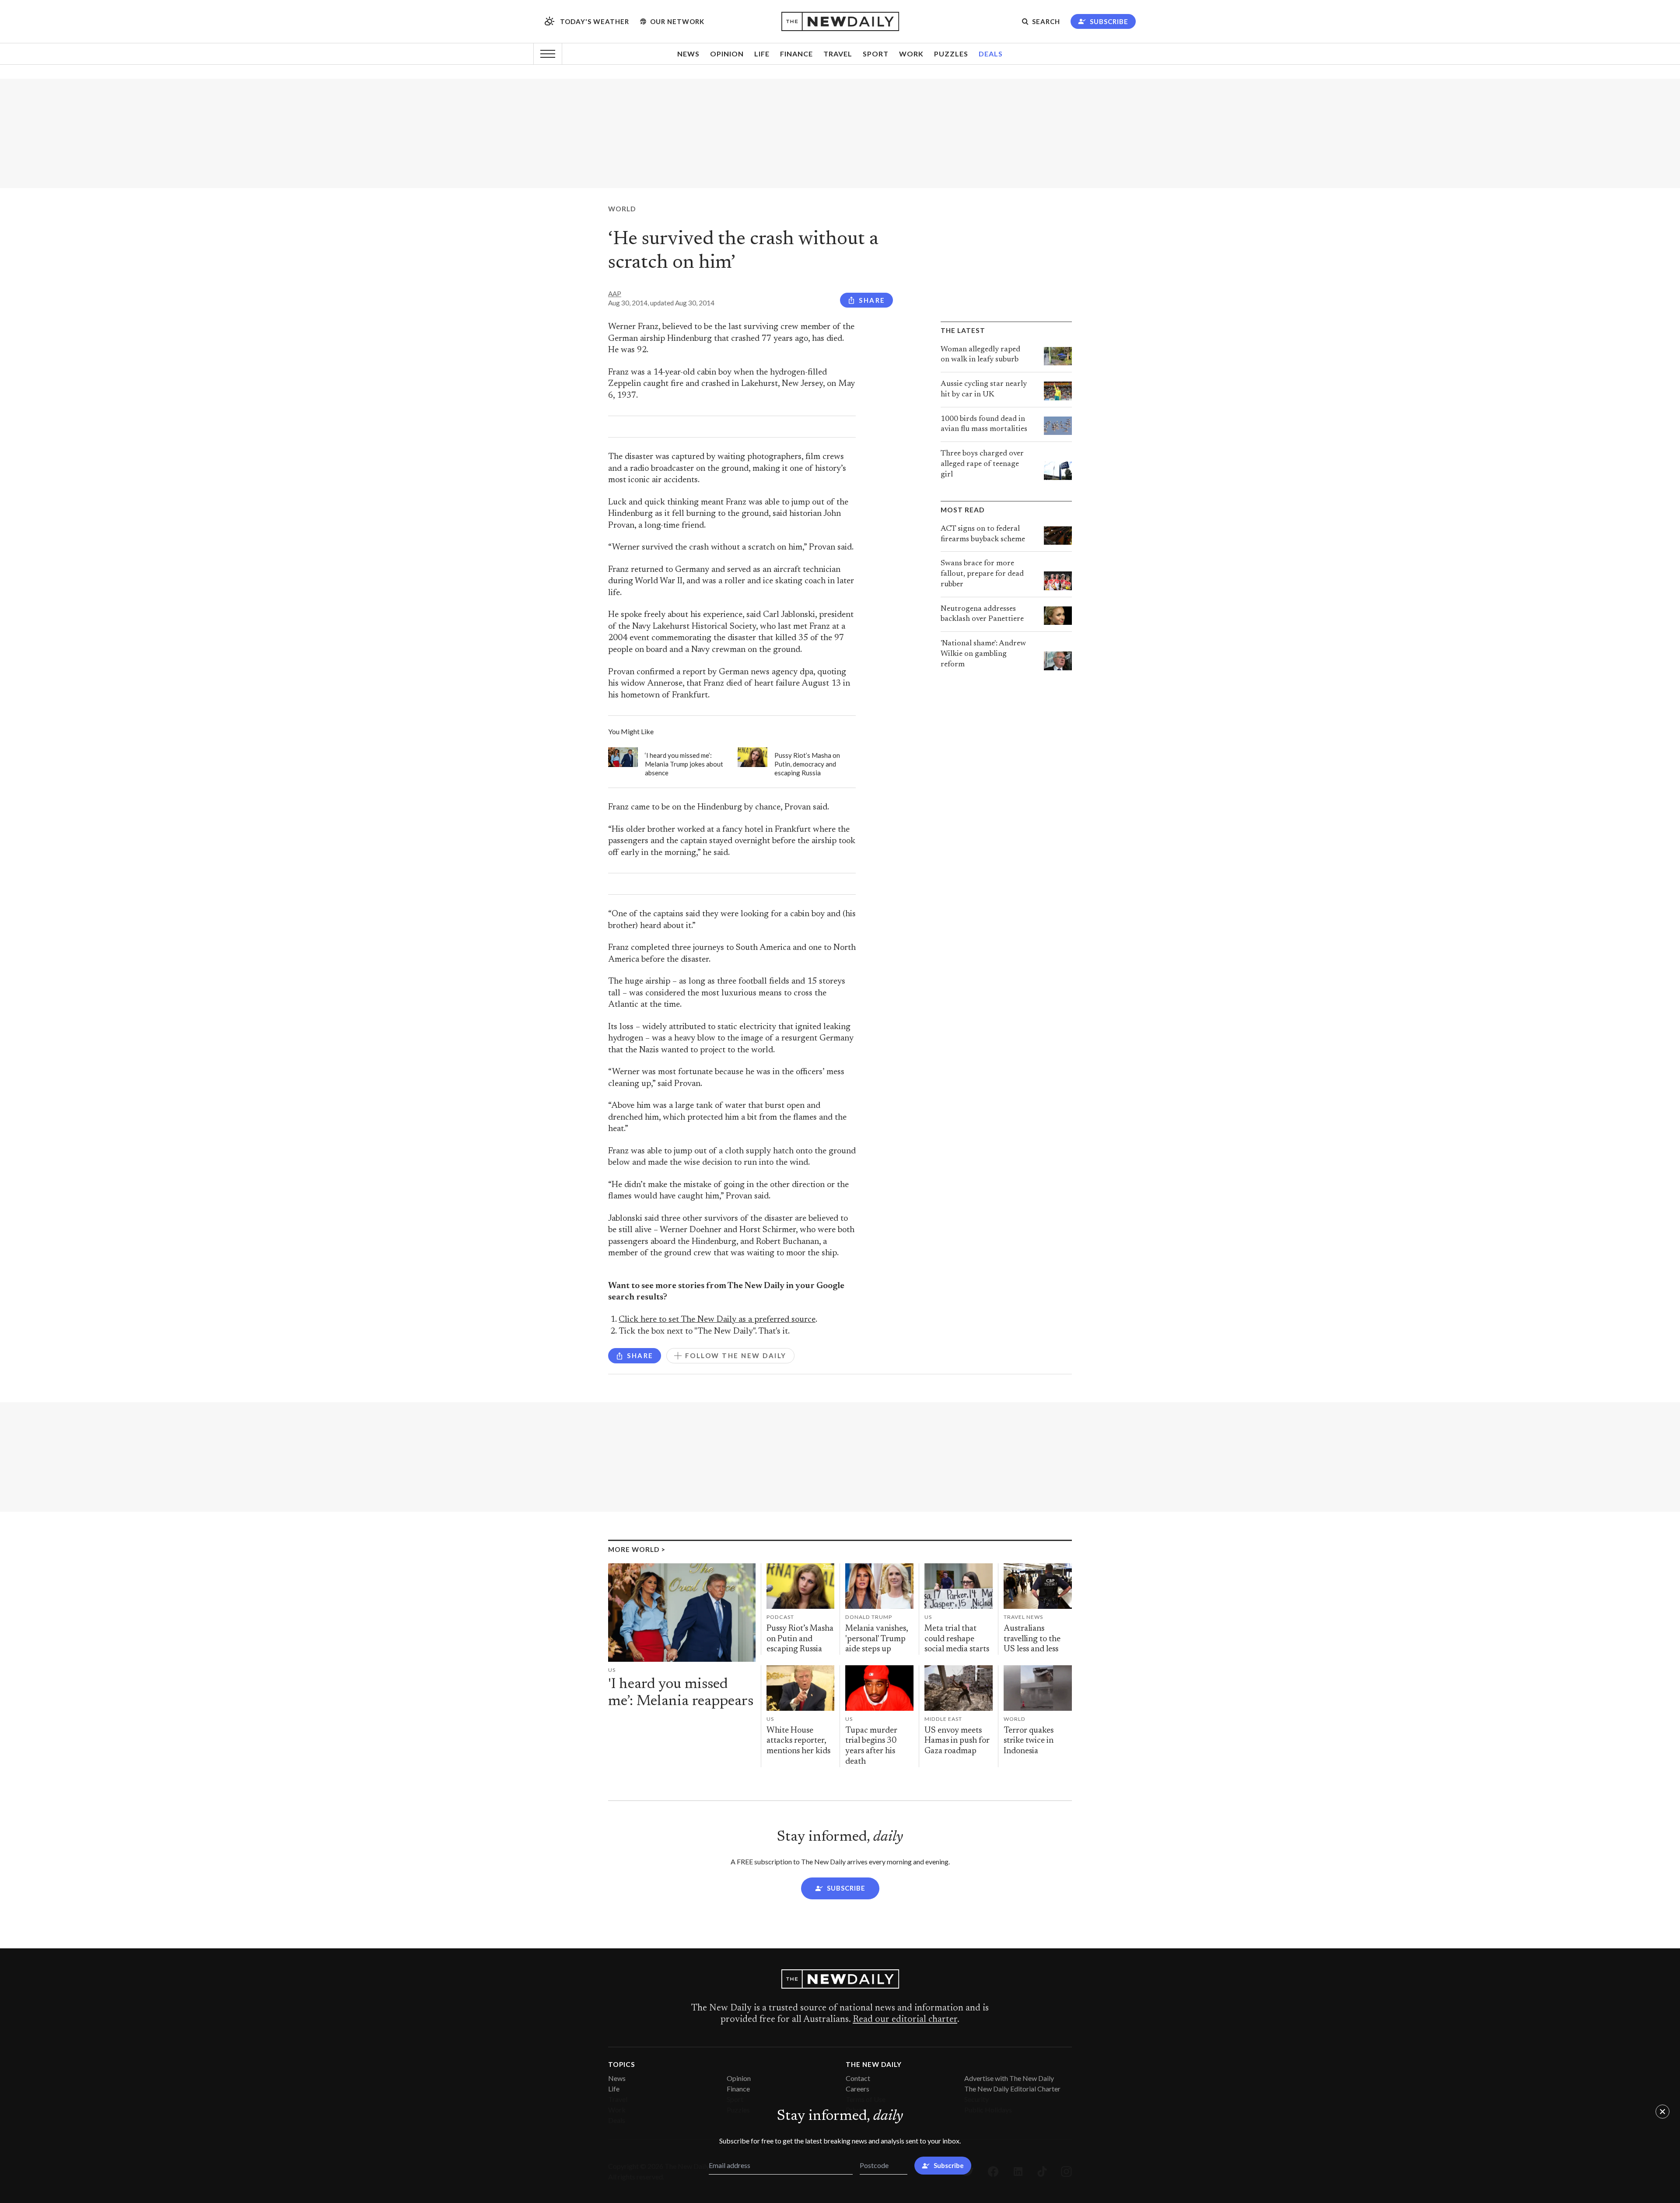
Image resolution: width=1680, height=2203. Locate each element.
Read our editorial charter (905, 2020)
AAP (615, 294)
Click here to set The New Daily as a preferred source (717, 1320)
